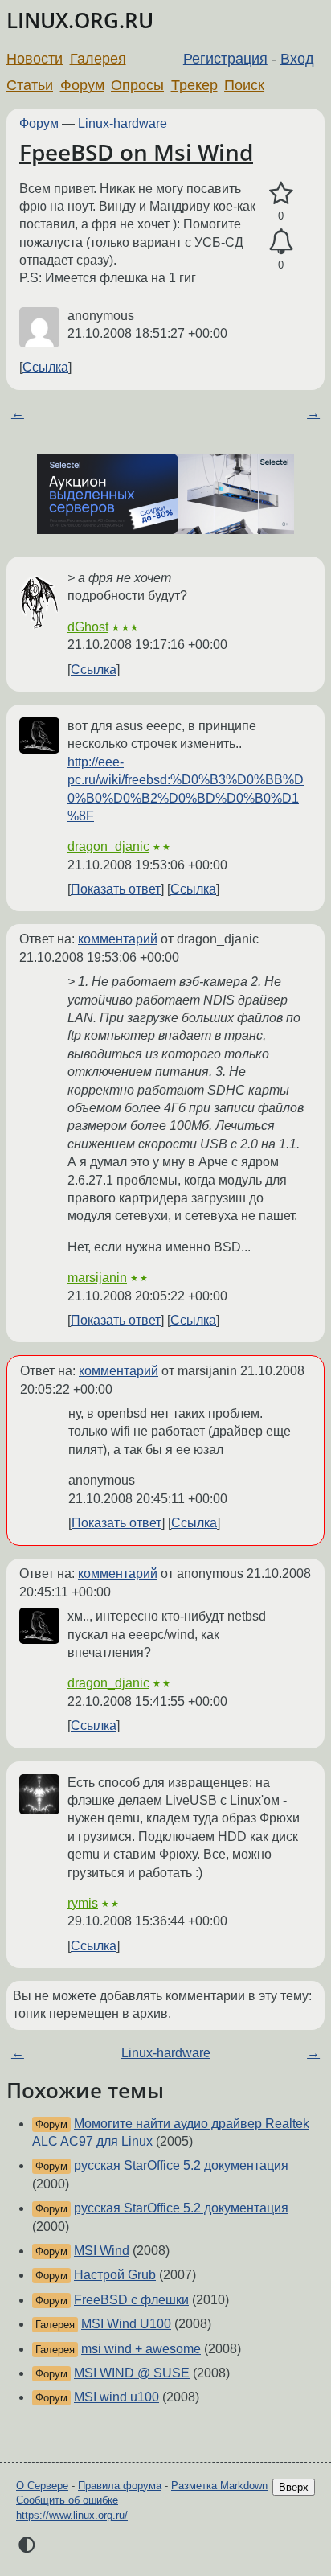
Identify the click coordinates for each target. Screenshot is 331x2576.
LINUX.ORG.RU (80, 21)
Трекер (194, 85)
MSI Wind (102, 2251)
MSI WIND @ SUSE (132, 2373)
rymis (83, 1903)
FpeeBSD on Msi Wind (136, 152)
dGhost (88, 627)
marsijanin (97, 1278)
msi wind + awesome (141, 2349)
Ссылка (45, 367)
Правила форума (120, 2486)
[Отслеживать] (281, 242)
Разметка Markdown (219, 2486)
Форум (82, 85)
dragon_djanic (108, 846)
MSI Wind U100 (126, 2324)
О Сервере (42, 2486)
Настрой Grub (115, 2275)
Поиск (244, 85)
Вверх (294, 2487)
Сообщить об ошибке (67, 2500)
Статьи (30, 85)
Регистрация (225, 59)
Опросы (137, 85)
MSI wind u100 (116, 2397)
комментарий (118, 939)
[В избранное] (281, 194)
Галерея (98, 59)
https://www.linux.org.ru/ (72, 2515)
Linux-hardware (123, 123)
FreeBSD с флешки (131, 2300)
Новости (35, 59)
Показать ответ (116, 889)
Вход (297, 59)
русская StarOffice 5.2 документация (181, 2165)
